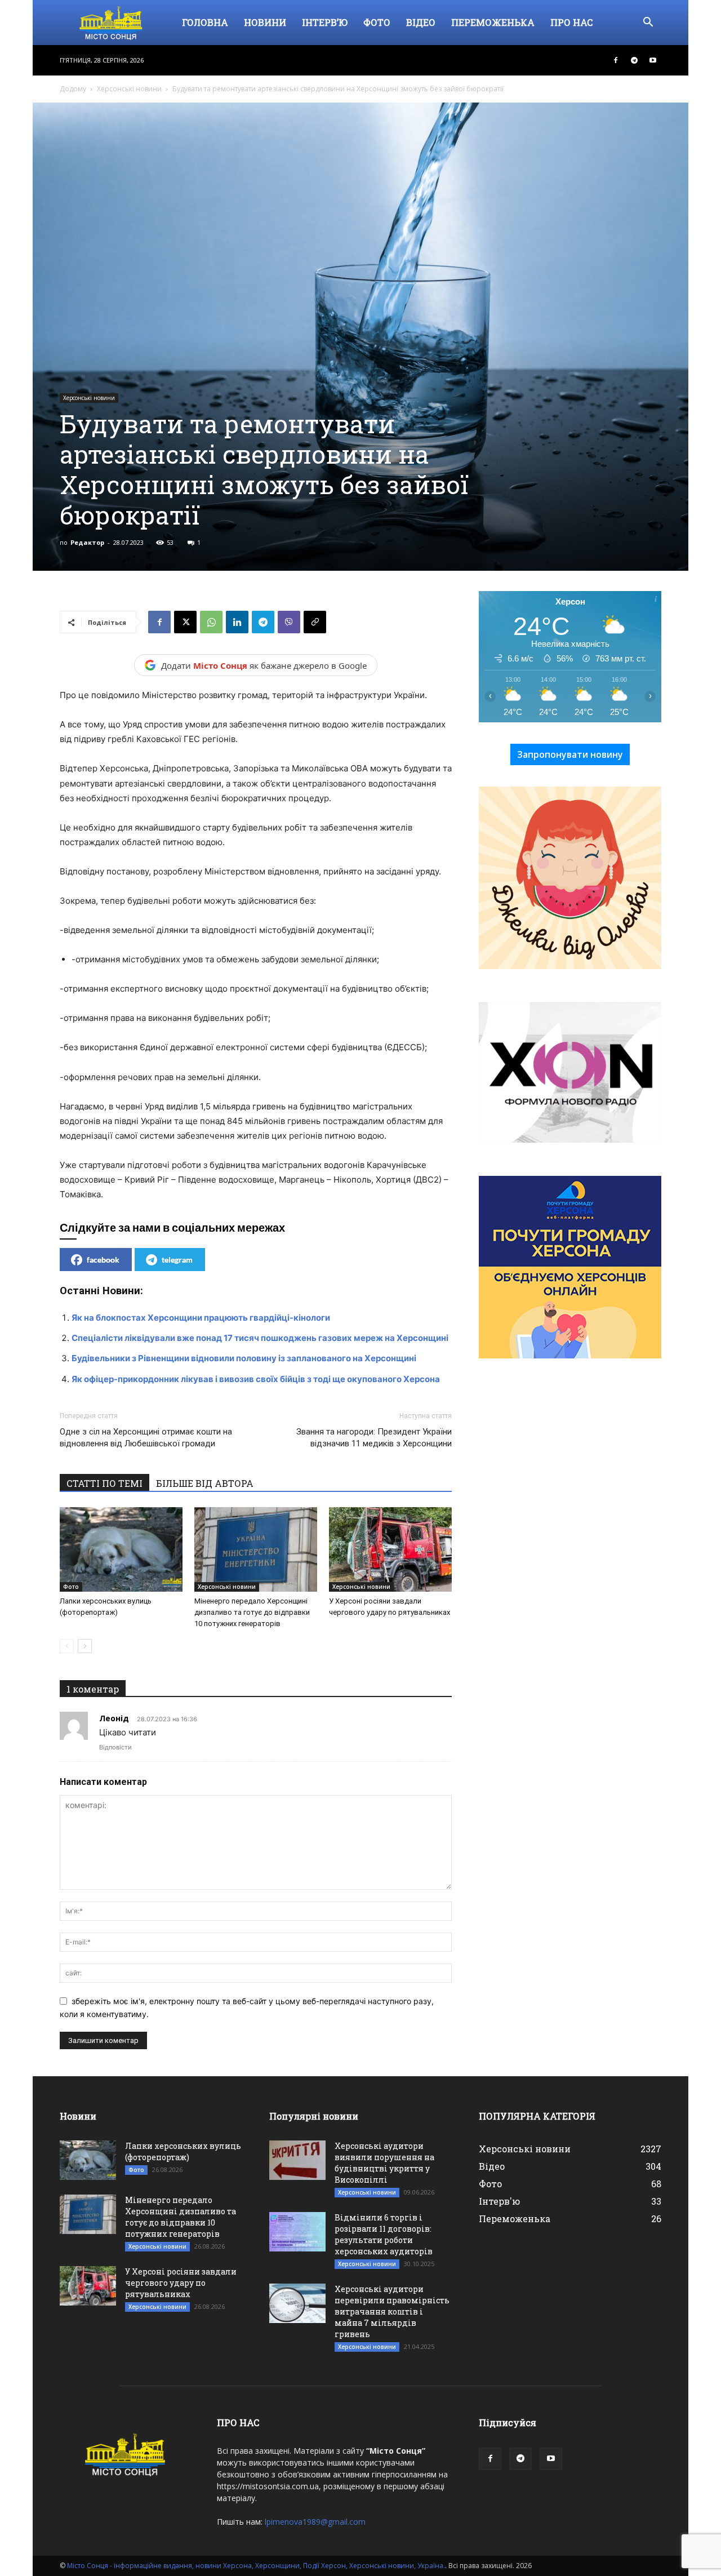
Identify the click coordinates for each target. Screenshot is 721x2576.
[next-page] (85, 1646)
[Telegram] (634, 60)
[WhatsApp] (211, 622)
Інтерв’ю (325, 22)
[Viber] (289, 622)
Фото (377, 22)
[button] (648, 23)
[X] (185, 622)
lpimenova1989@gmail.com (315, 2522)
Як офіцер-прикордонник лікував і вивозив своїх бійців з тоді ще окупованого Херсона (256, 1379)
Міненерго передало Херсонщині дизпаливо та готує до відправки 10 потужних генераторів (252, 1612)
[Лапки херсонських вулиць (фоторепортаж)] (121, 1549)
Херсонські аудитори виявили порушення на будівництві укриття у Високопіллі (384, 2163)
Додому (73, 89)
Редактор (87, 542)
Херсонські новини (129, 89)
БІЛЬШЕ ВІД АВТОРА (205, 1483)
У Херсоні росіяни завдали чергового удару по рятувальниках (181, 2283)
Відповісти (115, 1747)
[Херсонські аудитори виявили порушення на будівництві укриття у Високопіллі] (297, 2160)
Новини (265, 22)
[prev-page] (67, 1646)
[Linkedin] (237, 622)
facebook (103, 1260)
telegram (177, 1260)
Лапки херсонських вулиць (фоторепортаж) (183, 2151)
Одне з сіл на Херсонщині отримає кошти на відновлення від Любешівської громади (146, 1438)
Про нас (572, 22)
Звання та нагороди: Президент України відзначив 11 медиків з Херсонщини (374, 1438)
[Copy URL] (315, 622)
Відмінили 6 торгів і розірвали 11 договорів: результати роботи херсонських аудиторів (384, 2234)
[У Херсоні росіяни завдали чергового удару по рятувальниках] (390, 1549)
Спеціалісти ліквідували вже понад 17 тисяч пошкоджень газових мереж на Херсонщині (260, 1338)
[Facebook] (616, 60)
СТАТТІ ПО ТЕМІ (104, 1483)
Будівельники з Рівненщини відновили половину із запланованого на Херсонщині (244, 1358)
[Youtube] (653, 60)
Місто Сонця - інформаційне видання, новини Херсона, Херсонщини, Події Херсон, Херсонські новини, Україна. (256, 2566)
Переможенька (493, 22)
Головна (205, 22)
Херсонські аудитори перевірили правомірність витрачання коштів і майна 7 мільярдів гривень (392, 2311)
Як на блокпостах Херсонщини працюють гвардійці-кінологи (201, 1318)
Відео (421, 22)
